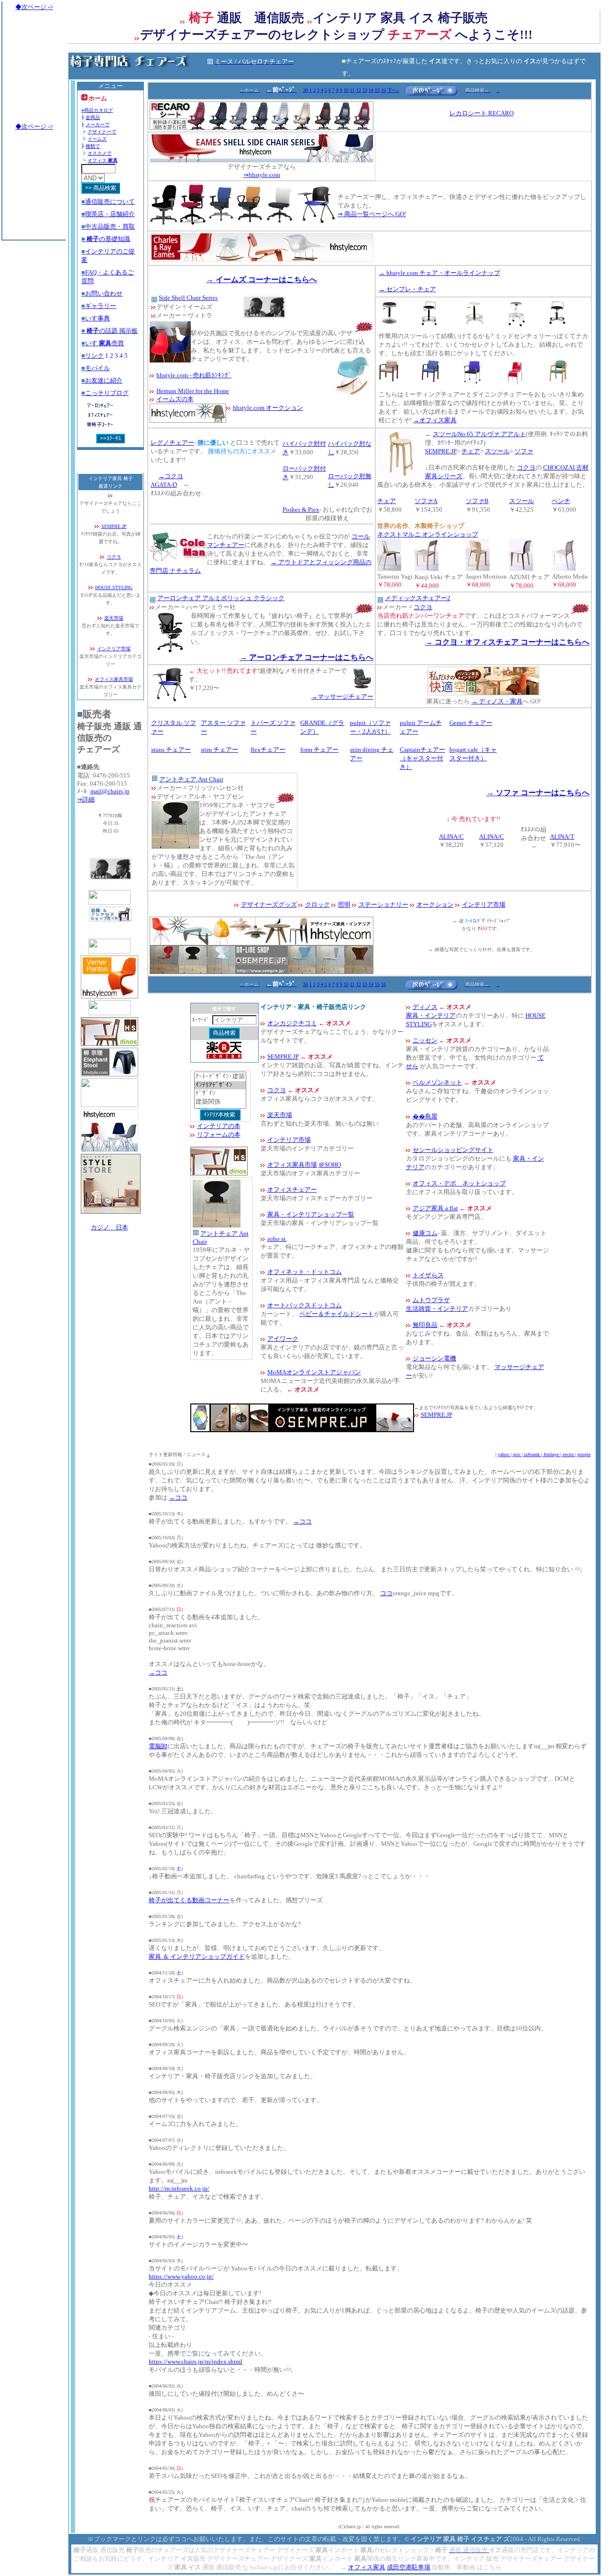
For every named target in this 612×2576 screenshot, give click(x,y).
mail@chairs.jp (110, 791)
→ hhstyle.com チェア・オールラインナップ (439, 273)
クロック (317, 904)
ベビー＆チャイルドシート (337, 1314)
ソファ (524, 451)
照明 (344, 904)
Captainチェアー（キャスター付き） (422, 758)
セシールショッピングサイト (453, 1150)
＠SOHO (330, 1165)
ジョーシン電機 (434, 1358)
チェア (471, 451)
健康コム (425, 1233)
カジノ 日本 (109, 1227)
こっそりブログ (105, 393)
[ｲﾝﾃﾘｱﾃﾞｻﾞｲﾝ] (220, 1085)
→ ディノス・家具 (497, 701)
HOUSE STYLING (114, 587)
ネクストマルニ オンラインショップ (428, 534)
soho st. (277, 1239)
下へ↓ (393, 90)
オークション (435, 904)
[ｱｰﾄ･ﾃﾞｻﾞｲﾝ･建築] (220, 1077)
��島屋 (425, 1116)
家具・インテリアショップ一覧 (311, 1214)
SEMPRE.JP (114, 526)
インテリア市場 (114, 649)
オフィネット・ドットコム (305, 1272)
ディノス (425, 1007)
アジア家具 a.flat (435, 1208)
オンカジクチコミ (292, 1023)
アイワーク (283, 1339)
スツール (497, 451)
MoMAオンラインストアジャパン (314, 1372)
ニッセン (425, 1040)
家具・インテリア (431, 1015)
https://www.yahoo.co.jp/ (181, 2276)
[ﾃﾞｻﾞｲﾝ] (220, 1093)
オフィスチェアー (292, 1189)
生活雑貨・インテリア (437, 1309)
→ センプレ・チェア (407, 289)
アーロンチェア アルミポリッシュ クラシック (221, 598)
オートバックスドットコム (305, 1305)
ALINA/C (451, 837)
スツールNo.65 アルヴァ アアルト (479, 434)
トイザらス (428, 1275)
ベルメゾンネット (437, 1082)
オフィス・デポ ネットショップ (459, 1183)
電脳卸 (158, 1746)
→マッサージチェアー (342, 696)
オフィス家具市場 (114, 679)
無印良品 (425, 1325)
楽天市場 (114, 618)
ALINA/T (562, 837)
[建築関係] (220, 1102)
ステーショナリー (383, 904)
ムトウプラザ (431, 1300)
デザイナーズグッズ (269, 904)
